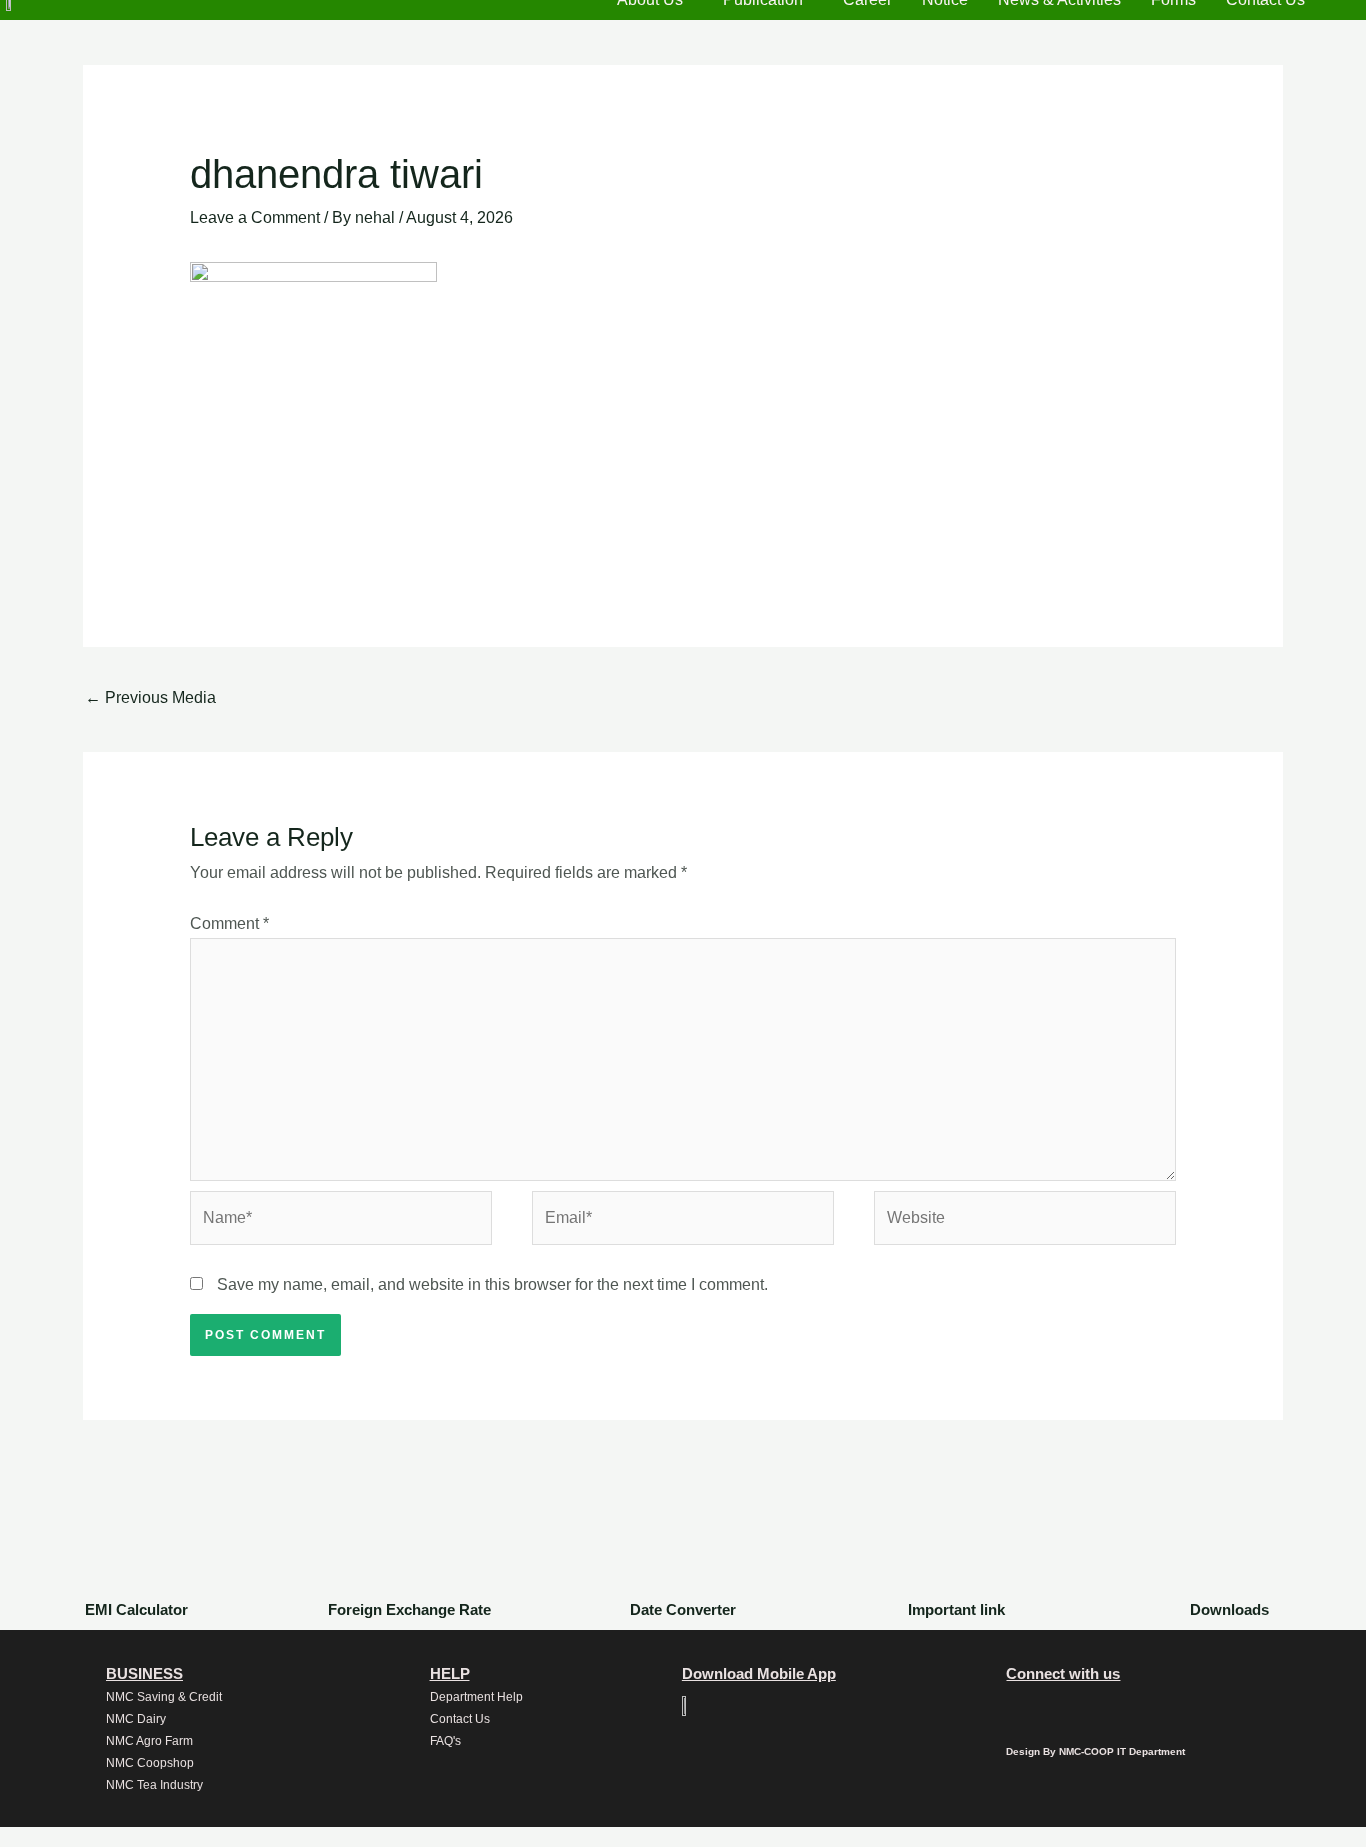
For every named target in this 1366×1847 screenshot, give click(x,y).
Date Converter (683, 1609)
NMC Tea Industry (154, 1785)
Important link (956, 1609)
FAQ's (445, 1741)
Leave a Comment (255, 217)
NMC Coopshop (150, 1763)
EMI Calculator (136, 1609)
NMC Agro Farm (149, 1741)
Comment (229, 923)
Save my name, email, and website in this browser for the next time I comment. (492, 1284)
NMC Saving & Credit (164, 1697)
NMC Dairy (136, 1719)
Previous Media (150, 697)
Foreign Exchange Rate (409, 1609)
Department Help (476, 1697)
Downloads (1229, 1609)
